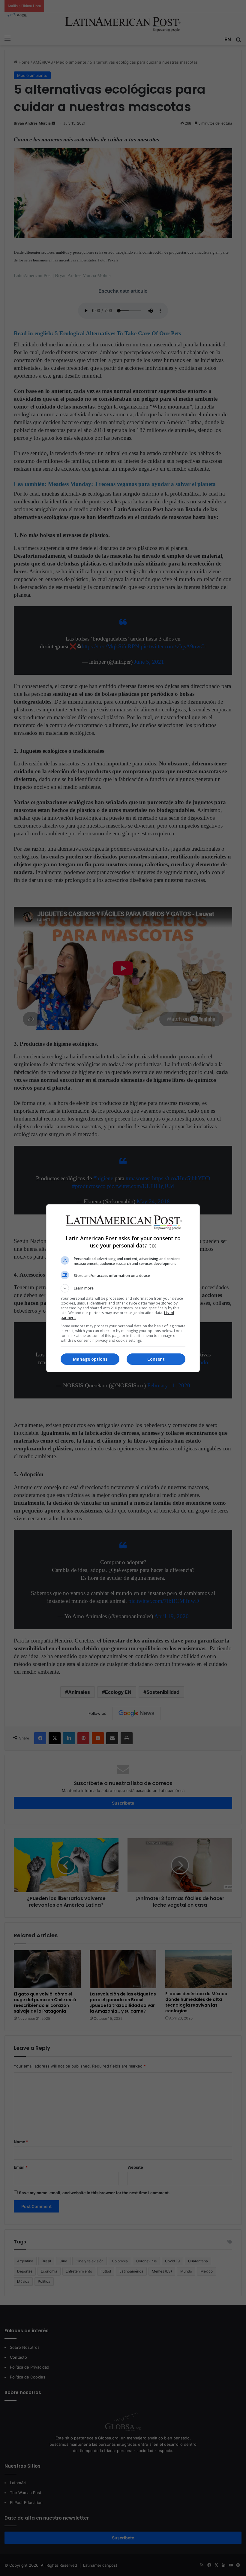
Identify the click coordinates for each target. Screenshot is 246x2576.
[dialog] (123, 1288)
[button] (123, 1288)
